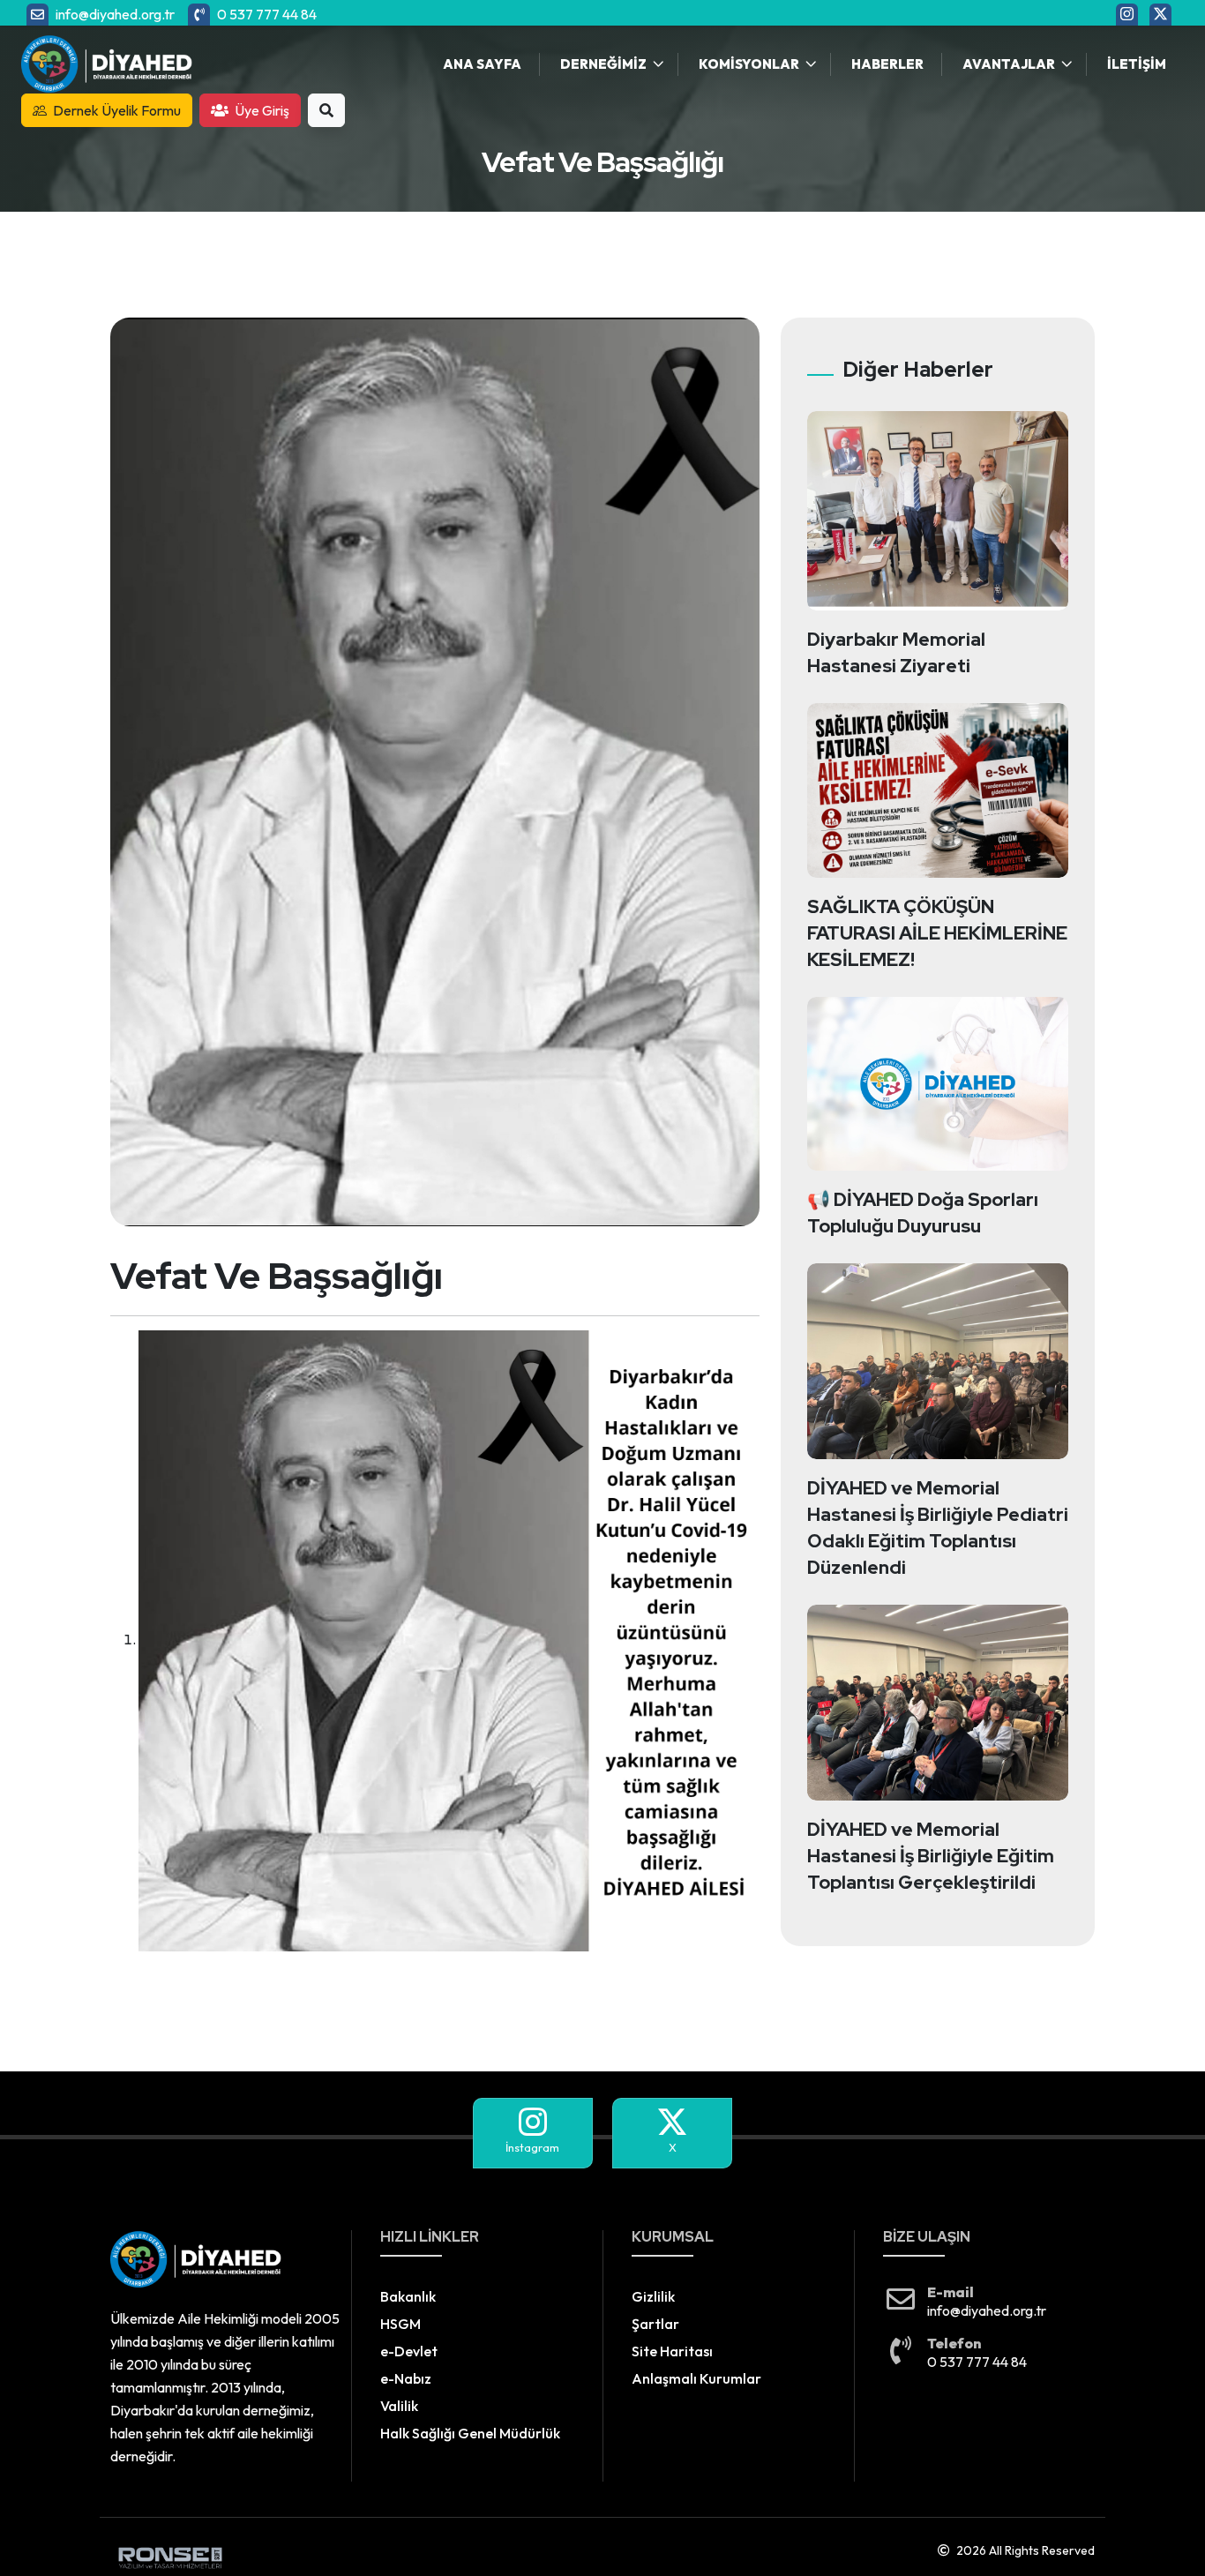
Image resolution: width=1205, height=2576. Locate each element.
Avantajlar (1009, 64)
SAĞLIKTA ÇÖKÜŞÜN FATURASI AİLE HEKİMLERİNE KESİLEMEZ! (937, 933)
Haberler (887, 64)
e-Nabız (406, 2378)
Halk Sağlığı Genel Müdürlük (470, 2433)
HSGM (400, 2324)
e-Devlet (409, 2351)
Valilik (399, 2406)
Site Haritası (672, 2351)
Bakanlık (408, 2296)
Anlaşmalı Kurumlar (696, 2378)
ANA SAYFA (482, 64)
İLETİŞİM (1137, 64)
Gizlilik (653, 2296)
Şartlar (655, 2324)
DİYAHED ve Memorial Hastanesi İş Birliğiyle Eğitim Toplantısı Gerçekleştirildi (931, 1856)
